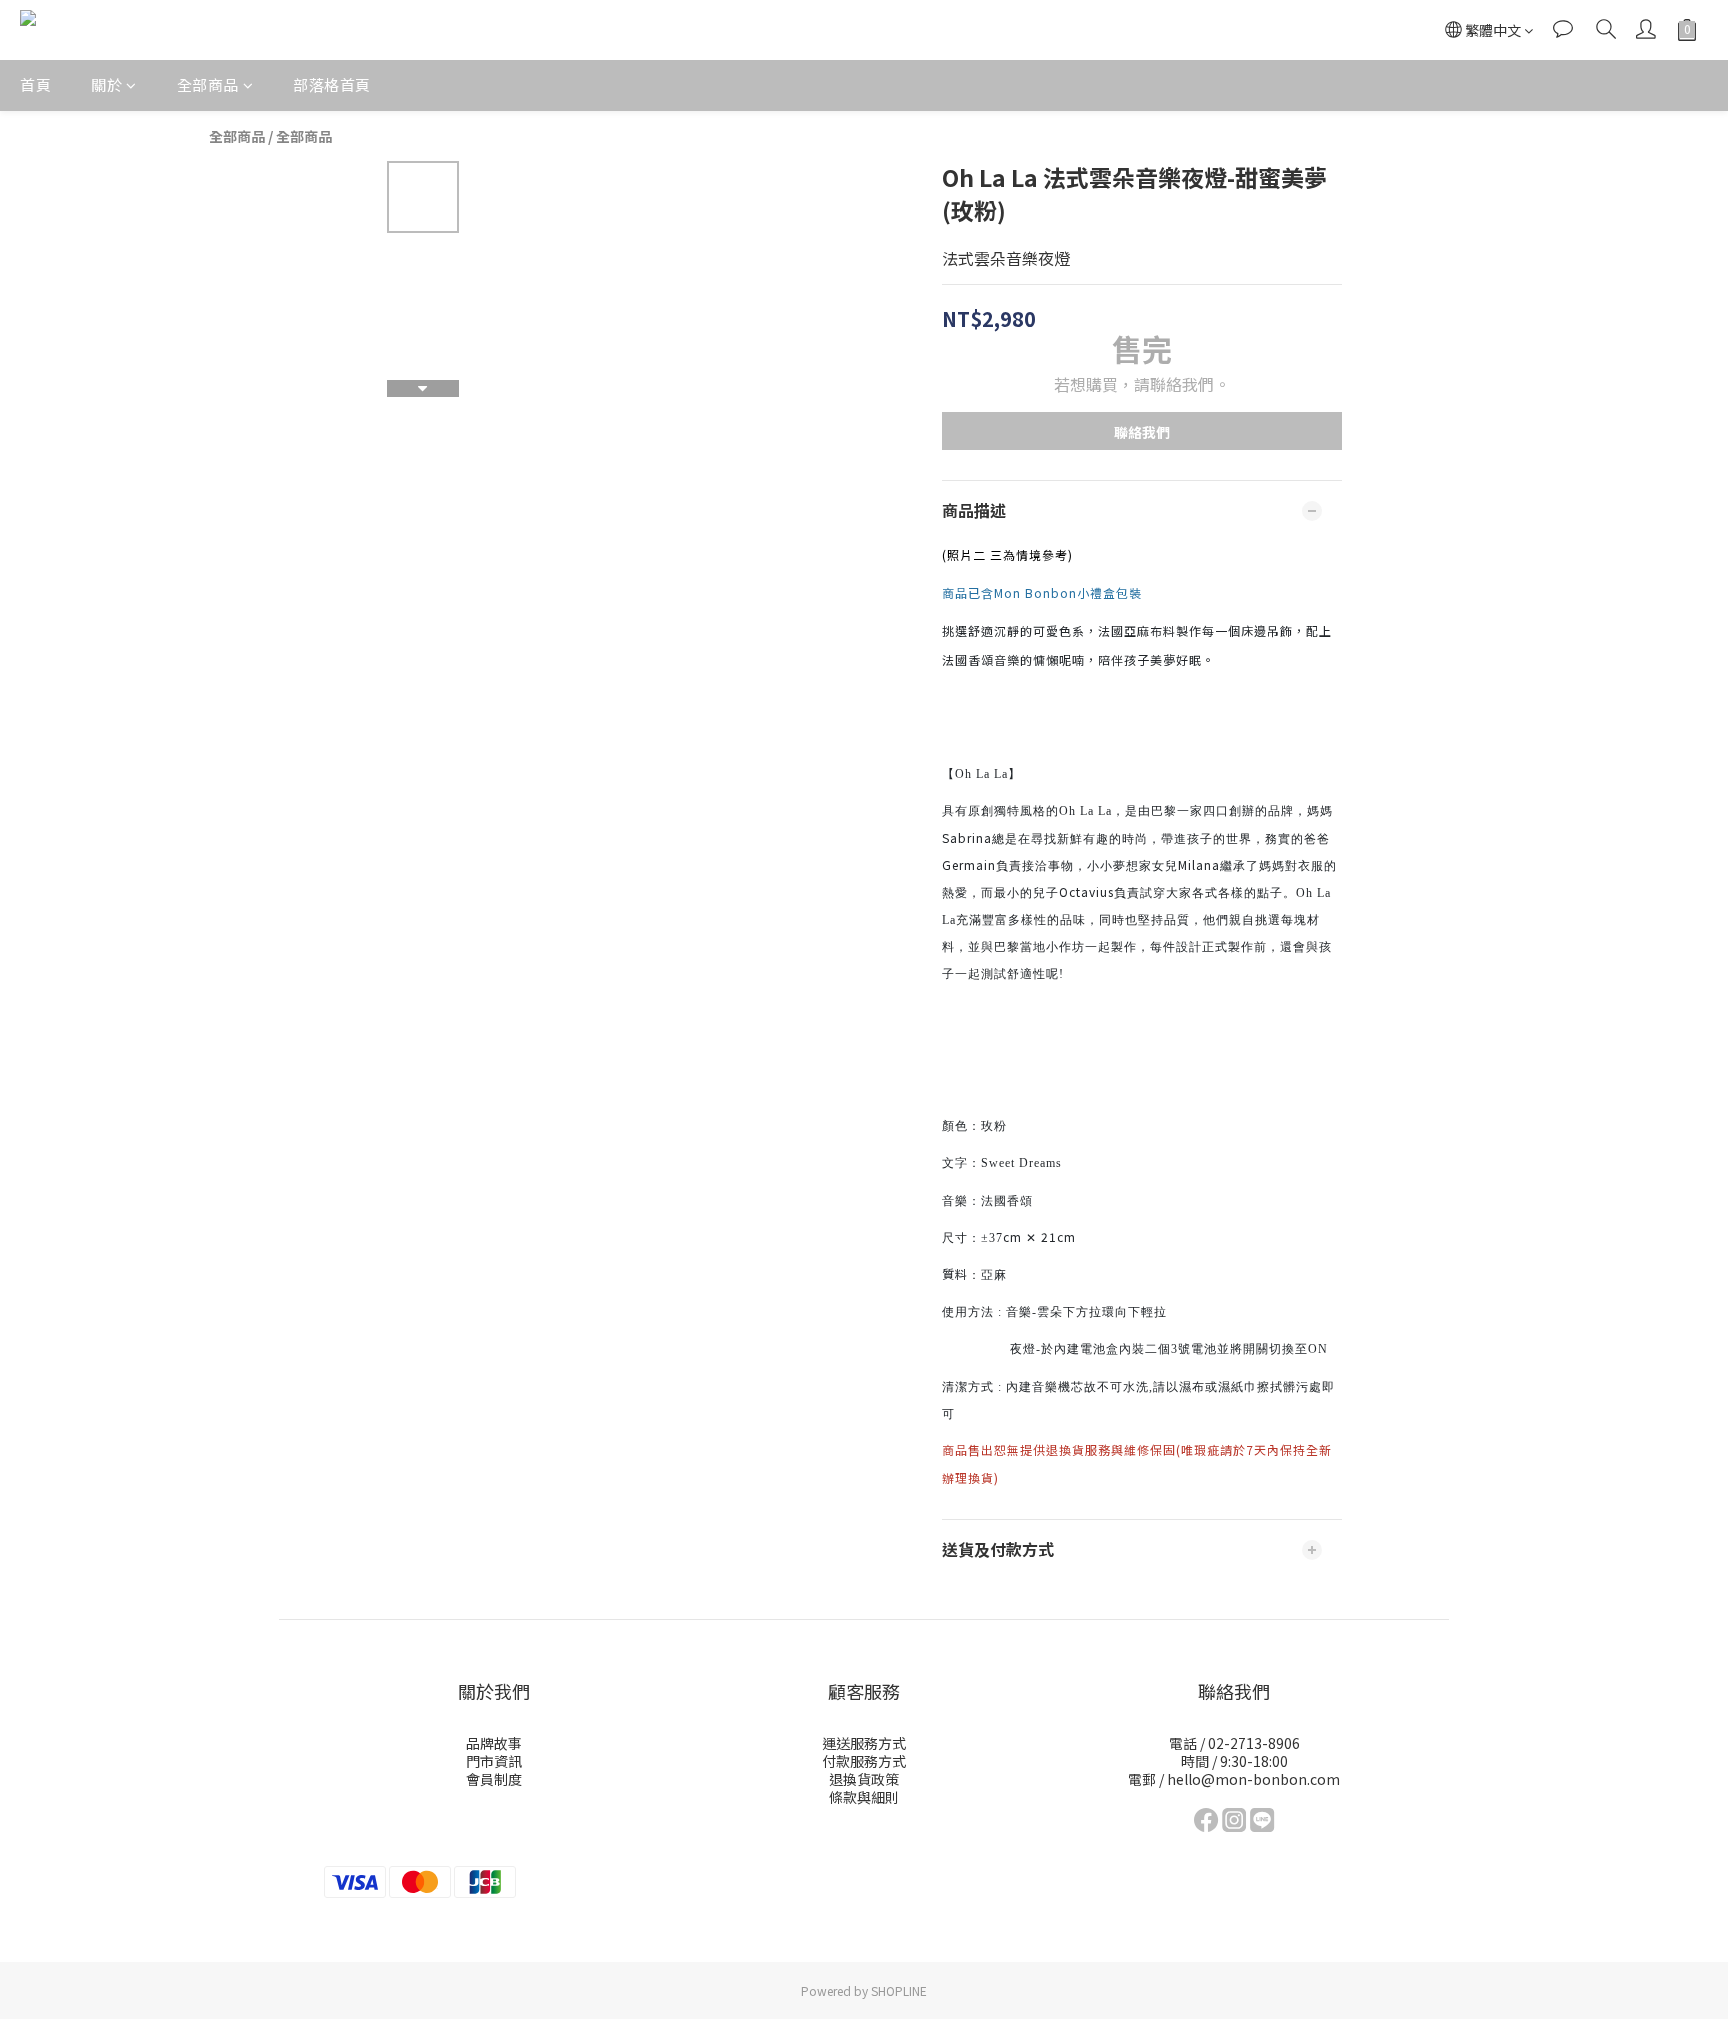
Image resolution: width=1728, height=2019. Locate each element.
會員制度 (494, 1779)
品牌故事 (494, 1743)
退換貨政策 (864, 1779)
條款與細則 (864, 1797)
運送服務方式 (864, 1743)
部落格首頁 (332, 84)
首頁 (35, 84)
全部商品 (208, 84)
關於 (106, 84)
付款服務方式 (864, 1761)
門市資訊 (494, 1761)
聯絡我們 (1142, 432)
